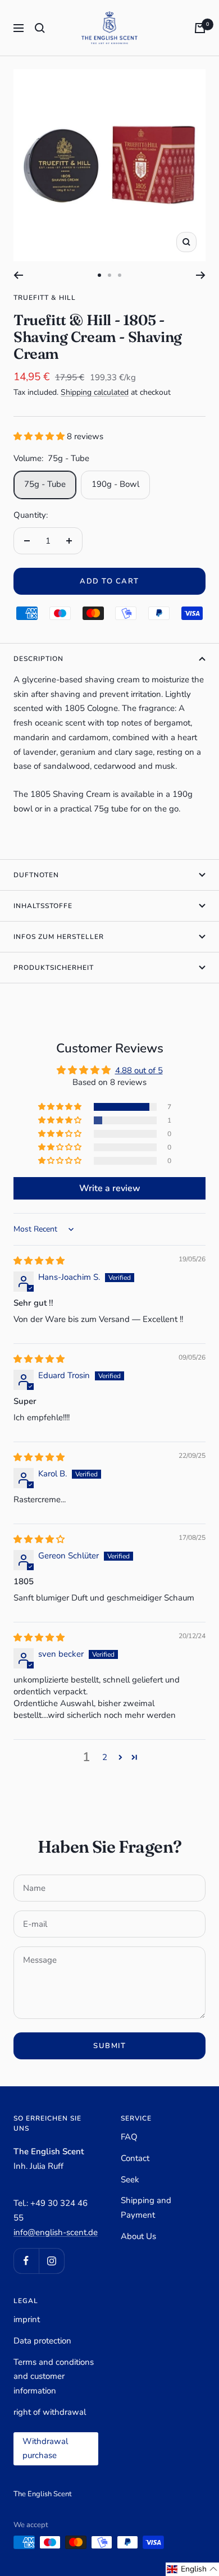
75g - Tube (45, 484)
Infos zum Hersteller (59, 937)
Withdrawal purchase (45, 2449)
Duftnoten (36, 875)
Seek (130, 2180)
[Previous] (18, 275)
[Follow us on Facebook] (26, 2261)
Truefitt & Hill (45, 298)
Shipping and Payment (146, 2208)
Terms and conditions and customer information (54, 2376)
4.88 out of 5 (139, 1070)
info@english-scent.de (56, 2232)
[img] (39, 1261)
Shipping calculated (95, 392)
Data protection (42, 2341)
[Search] (40, 28)
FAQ (129, 2137)
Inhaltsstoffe (43, 906)
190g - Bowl (115, 484)
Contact (135, 2158)
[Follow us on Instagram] (51, 2261)
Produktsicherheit (54, 968)
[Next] (201, 275)
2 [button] (105, 1757)
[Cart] (200, 28)
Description (38, 659)
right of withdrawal (50, 2412)
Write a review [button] (110, 1188)
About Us (138, 2236)
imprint (27, 2319)
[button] (40, 436)
